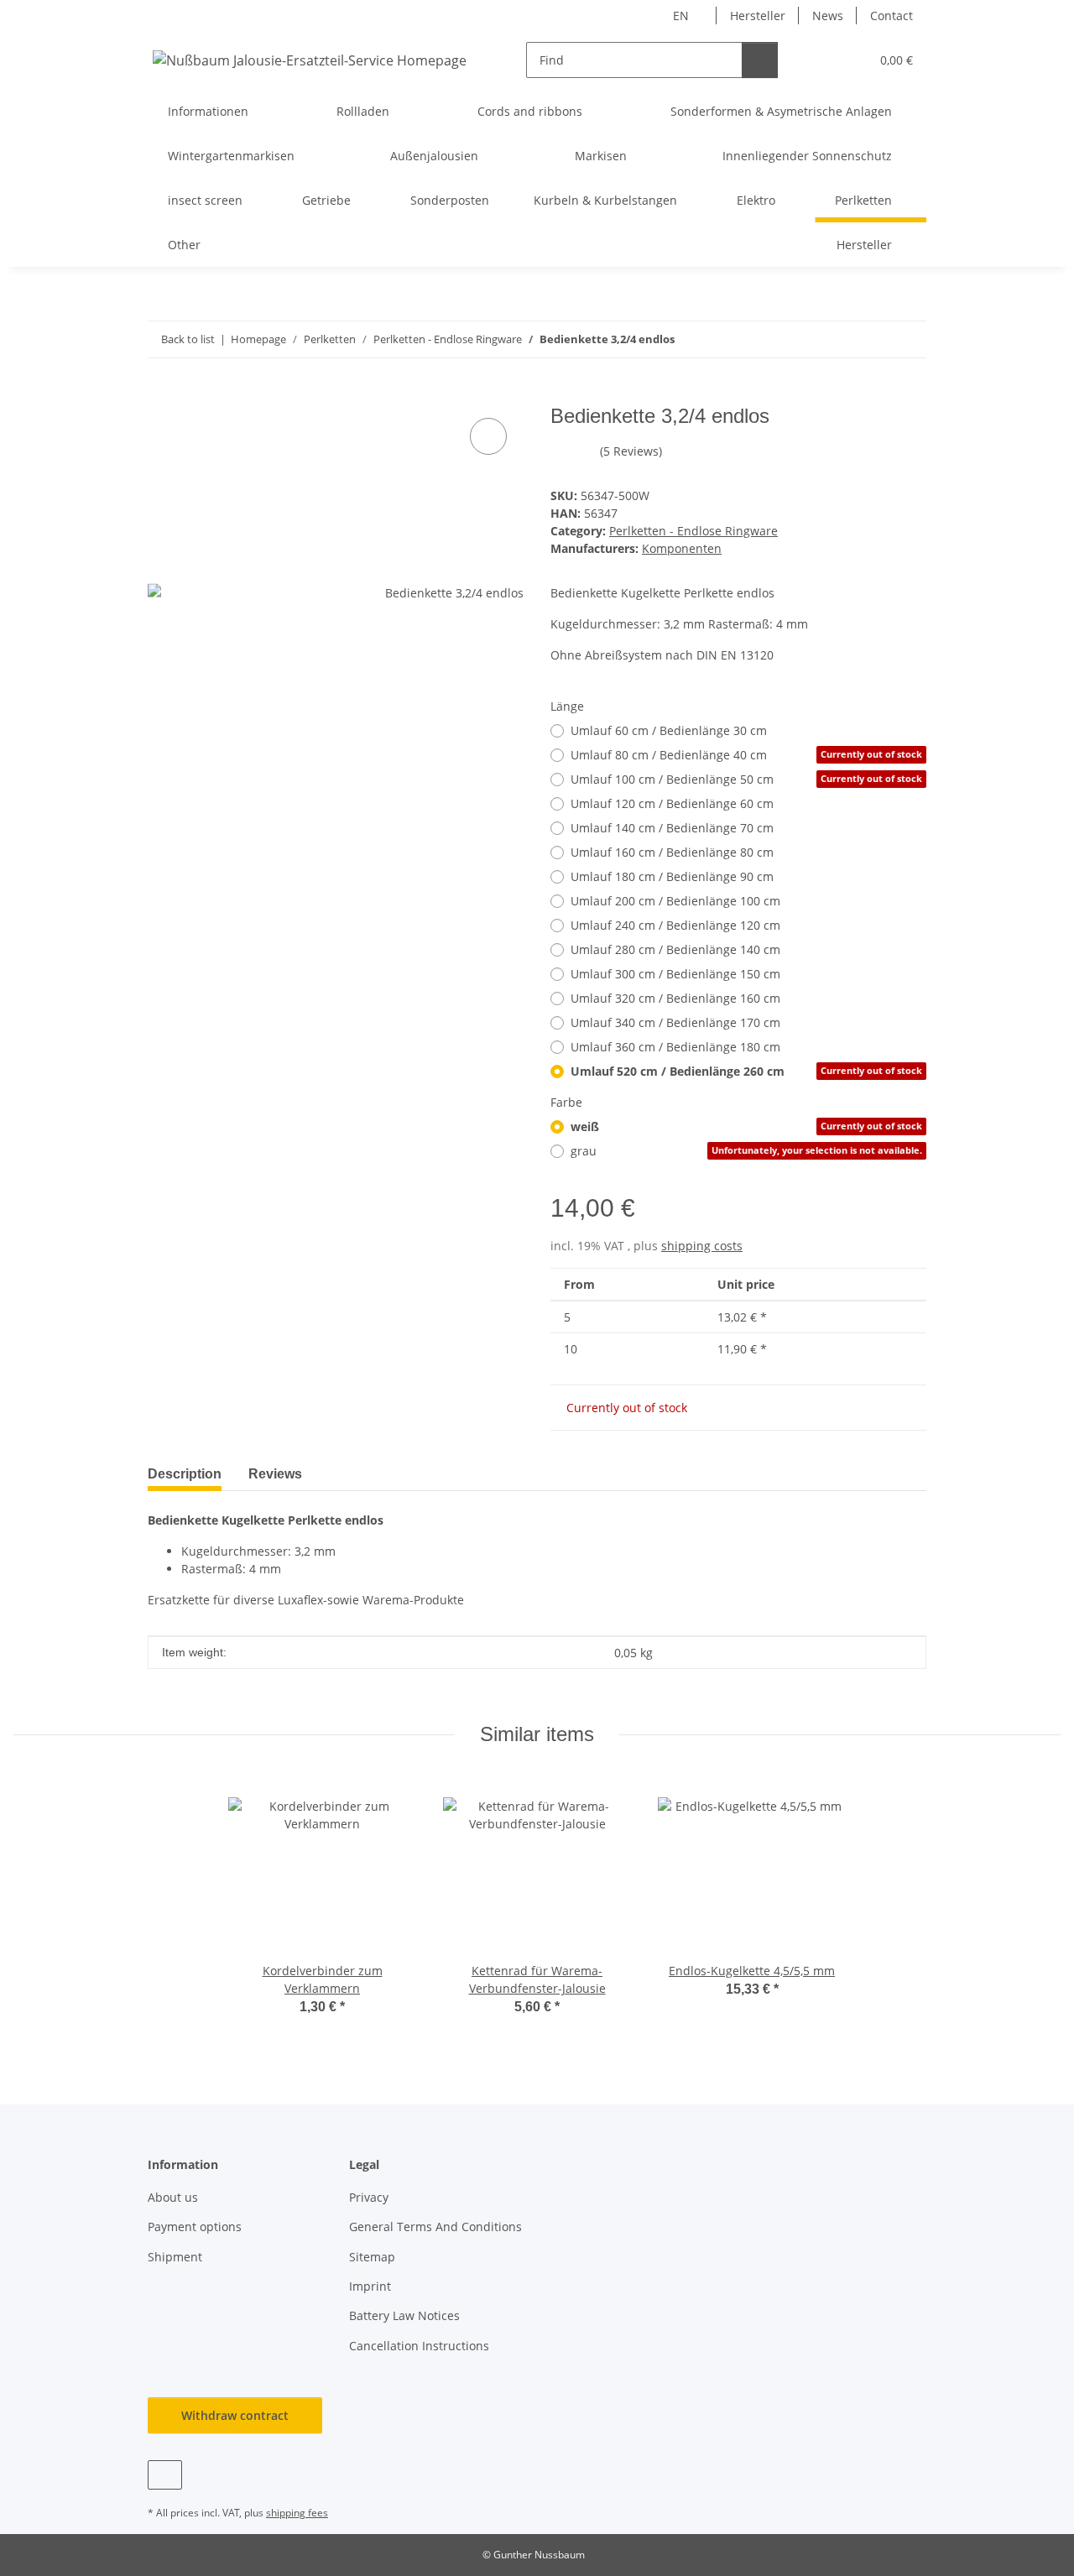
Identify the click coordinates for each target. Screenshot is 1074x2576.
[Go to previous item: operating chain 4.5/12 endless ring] (872, 339)
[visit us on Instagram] (165, 2475)
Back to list (188, 339)
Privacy (369, 2197)
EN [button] (681, 16)
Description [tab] (185, 1474)
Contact (892, 16)
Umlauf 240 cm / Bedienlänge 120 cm (675, 925)
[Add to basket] (161, 395)
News (828, 16)
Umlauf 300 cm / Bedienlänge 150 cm (675, 974)
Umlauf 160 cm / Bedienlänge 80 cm (672, 852)
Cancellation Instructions (419, 2346)
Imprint (370, 2286)
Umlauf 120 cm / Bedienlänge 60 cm (672, 803)
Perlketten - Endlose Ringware (693, 531)
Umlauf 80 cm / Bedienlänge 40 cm (746, 755)
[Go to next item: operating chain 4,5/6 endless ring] (908, 339)
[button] (823, 60)
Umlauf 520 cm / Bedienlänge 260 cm (746, 1071)
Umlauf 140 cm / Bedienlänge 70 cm (672, 828)
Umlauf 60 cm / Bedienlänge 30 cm (669, 730)
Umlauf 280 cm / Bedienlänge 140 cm (675, 949)
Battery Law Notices (404, 2315)
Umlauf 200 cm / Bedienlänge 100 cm (675, 901)
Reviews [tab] (275, 1474)
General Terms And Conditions (435, 2227)
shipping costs (702, 1246)
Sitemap (372, 2257)
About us (173, 2197)
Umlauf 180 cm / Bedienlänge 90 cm (672, 876)
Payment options (195, 2227)
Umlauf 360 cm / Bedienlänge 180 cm (675, 1047)
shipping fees (297, 2513)
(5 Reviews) (631, 451)
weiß (746, 1126)
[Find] (760, 60)
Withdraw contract (235, 2415)
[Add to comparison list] (488, 436)
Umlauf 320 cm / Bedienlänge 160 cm (675, 998)
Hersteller (758, 16)
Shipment (175, 2257)
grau (746, 1151)
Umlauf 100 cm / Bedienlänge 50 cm (746, 779)
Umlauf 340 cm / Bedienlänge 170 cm (675, 1022)
